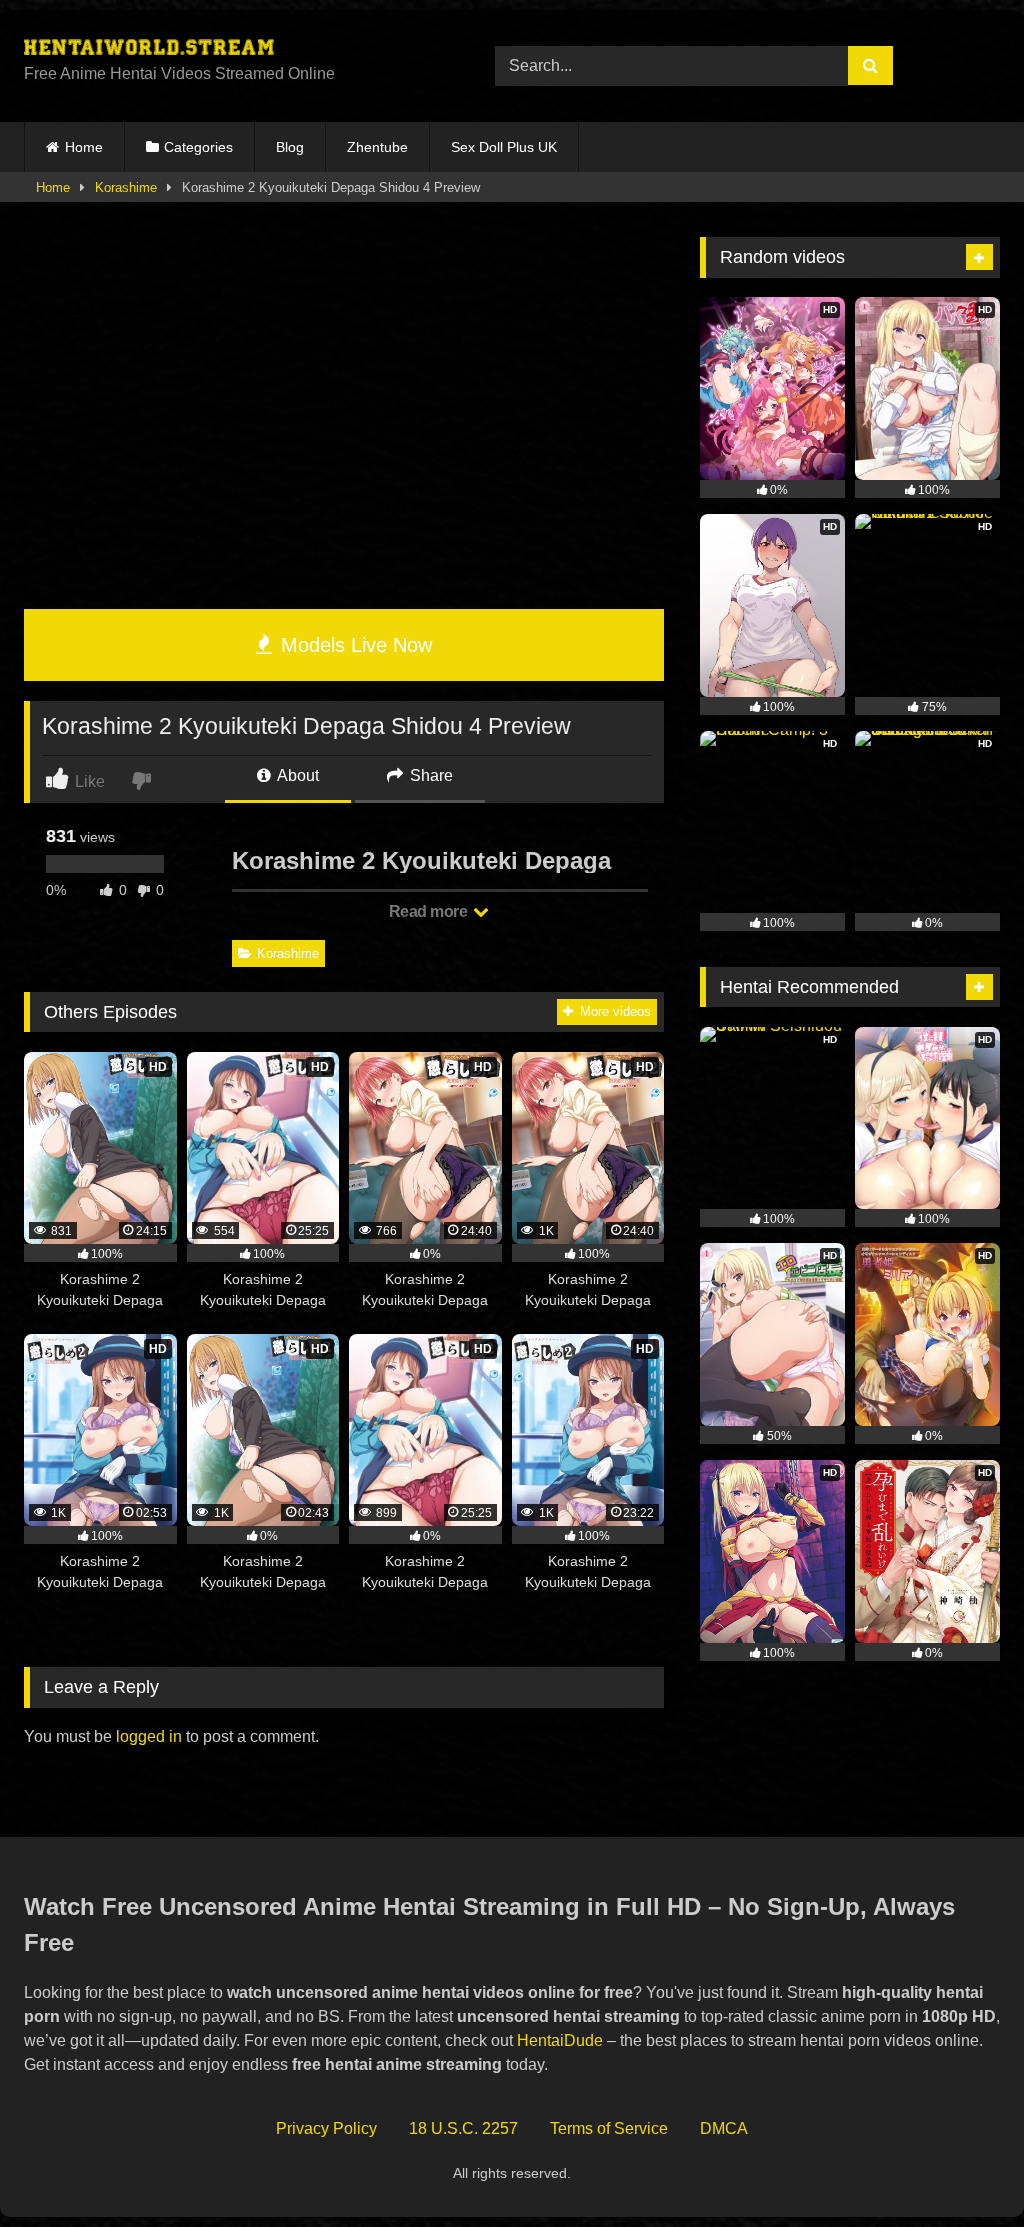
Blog (290, 147)
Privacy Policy (326, 2128)
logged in (149, 1736)
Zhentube (377, 147)
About (296, 775)
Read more (430, 911)
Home (84, 147)
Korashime (126, 187)
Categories (198, 147)
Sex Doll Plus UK (504, 147)
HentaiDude (560, 2040)
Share (429, 775)
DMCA (724, 2128)
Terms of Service (609, 2128)
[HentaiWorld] (228, 50)
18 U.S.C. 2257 (463, 2128)
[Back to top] (962, 2167)
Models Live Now (353, 645)
